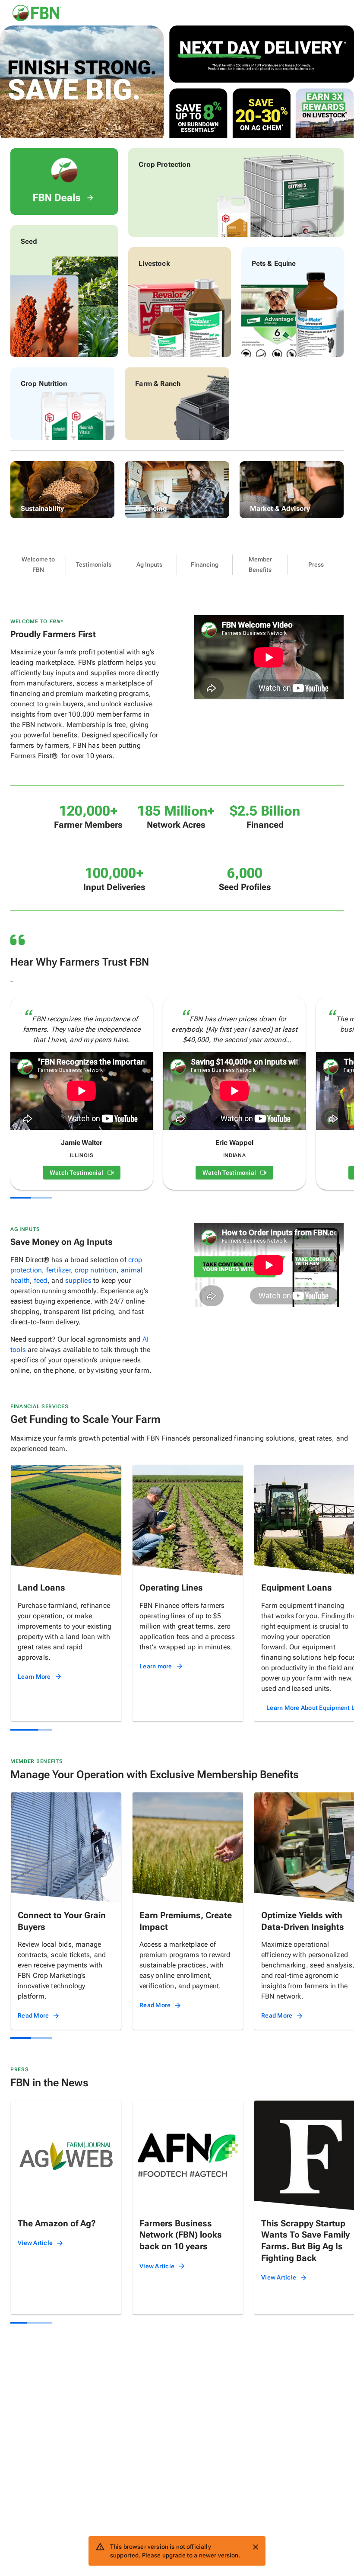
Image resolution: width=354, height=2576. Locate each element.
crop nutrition (96, 1270)
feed (41, 1280)
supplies (78, 1280)
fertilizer (58, 1270)
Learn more (156, 1666)
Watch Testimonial (76, 1173)
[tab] (38, 565)
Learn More (34, 1677)
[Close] (256, 2547)
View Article (35, 2243)
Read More (33, 2015)
